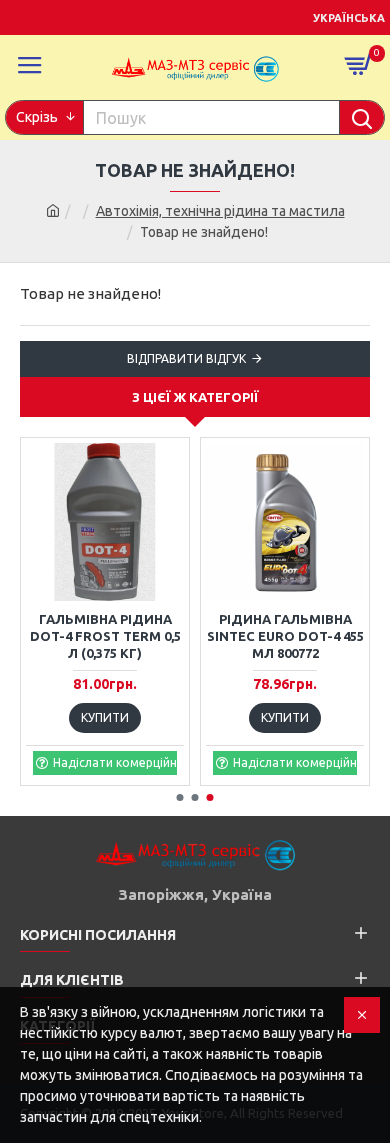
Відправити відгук (186, 358)
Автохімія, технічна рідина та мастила (220, 211)
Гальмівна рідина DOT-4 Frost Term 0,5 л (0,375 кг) (105, 636)
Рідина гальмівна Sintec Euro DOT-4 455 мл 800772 (285, 636)
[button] (180, 797)
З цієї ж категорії (195, 397)
